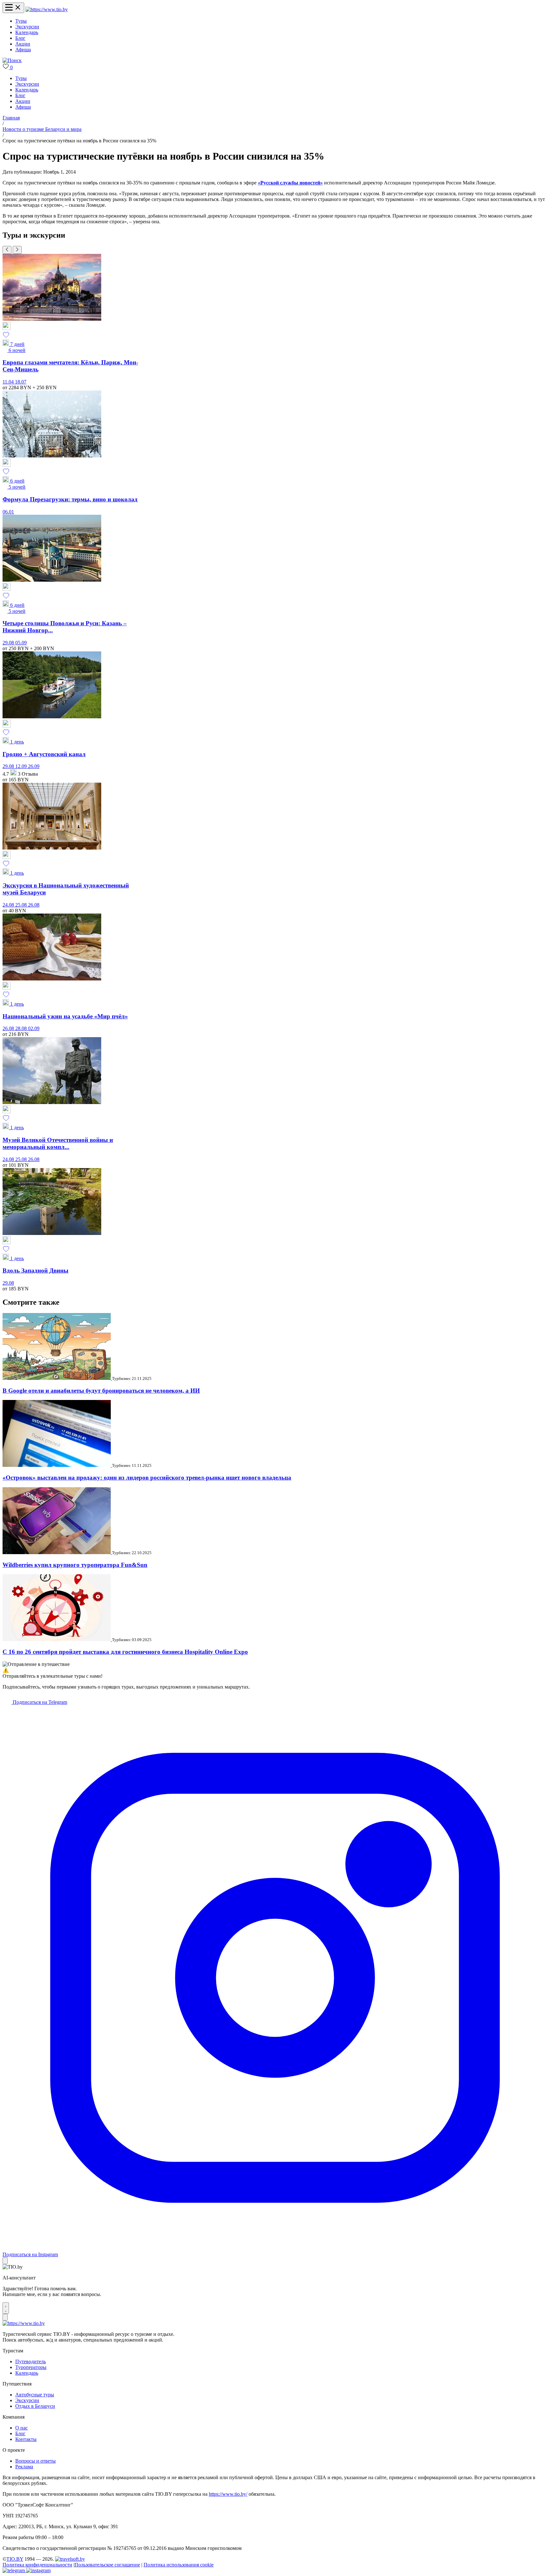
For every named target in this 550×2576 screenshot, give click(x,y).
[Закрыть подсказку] (5, 2261)
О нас (21, 2428)
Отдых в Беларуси (35, 2406)
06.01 (8, 512)
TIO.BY (15, 2559)
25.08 (22, 905)
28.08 (22, 1028)
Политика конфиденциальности (37, 2565)
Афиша (23, 50)
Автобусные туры (35, 2395)
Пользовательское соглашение (107, 2565)
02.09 (34, 1028)
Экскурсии (27, 27)
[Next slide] (17, 250)
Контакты (26, 2439)
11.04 (9, 382)
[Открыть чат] (6, 2308)
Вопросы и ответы (35, 2461)
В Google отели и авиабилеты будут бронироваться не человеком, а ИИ (101, 1391)
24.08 (9, 905)
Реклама (24, 2467)
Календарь (27, 32)
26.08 (34, 905)
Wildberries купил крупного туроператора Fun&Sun (75, 1565)
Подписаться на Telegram (39, 1702)
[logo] (47, 9)
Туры (21, 21)
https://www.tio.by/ (228, 2494)
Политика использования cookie (179, 2565)
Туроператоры (31, 2367)
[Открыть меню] (13, 8)
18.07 (21, 382)
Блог (20, 38)
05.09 (21, 643)
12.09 (22, 766)
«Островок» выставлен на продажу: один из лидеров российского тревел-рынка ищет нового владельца (147, 1478)
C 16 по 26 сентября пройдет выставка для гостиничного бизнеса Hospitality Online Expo (125, 1652)
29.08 (9, 643)
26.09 (34, 766)
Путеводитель (31, 2361)
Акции (23, 44)
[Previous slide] (7, 250)
